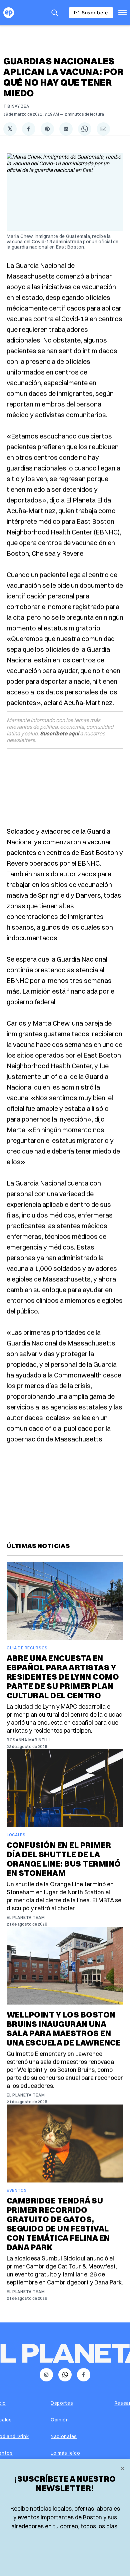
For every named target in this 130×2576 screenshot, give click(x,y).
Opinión (60, 2420)
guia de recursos (27, 1648)
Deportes (62, 2403)
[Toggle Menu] (122, 13)
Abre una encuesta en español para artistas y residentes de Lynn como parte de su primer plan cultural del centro (63, 1677)
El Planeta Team (26, 1917)
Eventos (17, 2190)
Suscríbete (95, 12)
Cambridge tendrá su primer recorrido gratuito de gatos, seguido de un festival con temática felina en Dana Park (58, 2224)
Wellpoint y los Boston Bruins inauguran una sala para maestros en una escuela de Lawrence (64, 2029)
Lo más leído (65, 2453)
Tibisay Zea (16, 106)
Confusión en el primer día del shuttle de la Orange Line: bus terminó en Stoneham (64, 1859)
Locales (16, 1835)
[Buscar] (55, 13)
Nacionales (64, 2436)
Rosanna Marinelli (28, 1740)
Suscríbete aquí (59, 733)
